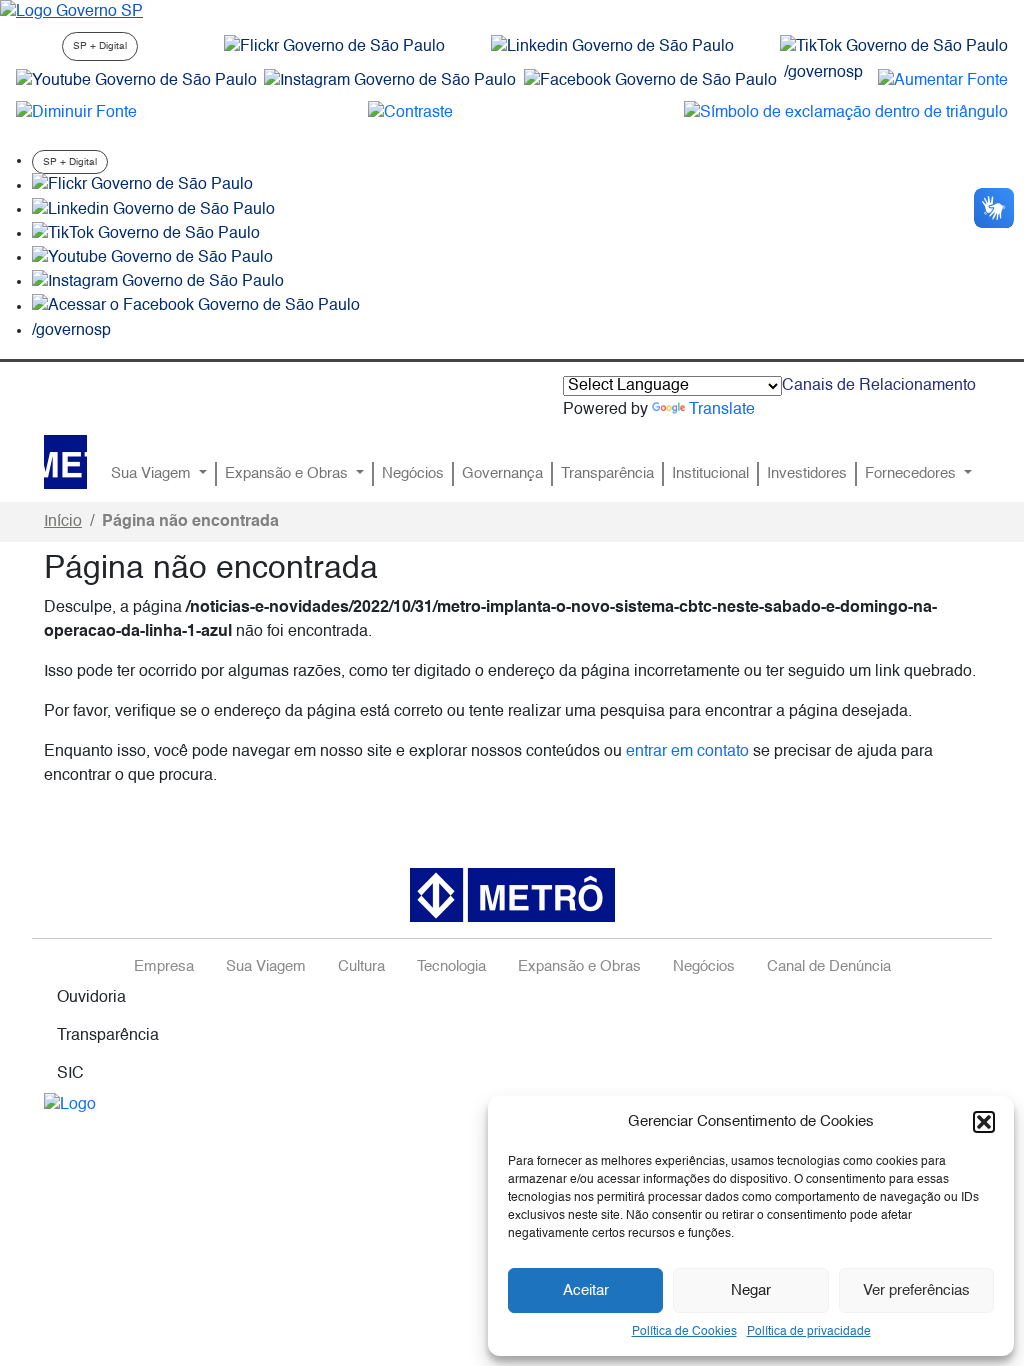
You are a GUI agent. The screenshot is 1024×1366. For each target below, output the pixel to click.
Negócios (413, 474)
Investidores (807, 474)
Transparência (607, 474)
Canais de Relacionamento (879, 386)
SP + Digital (100, 46)
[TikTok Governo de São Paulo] (146, 234)
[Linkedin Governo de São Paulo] (153, 210)
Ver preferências (916, 1290)
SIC (70, 1074)
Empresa (164, 967)
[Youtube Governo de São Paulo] (152, 258)
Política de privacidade (809, 1332)
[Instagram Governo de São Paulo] (390, 81)
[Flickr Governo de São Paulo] (142, 186)
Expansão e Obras (288, 474)
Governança (502, 474)
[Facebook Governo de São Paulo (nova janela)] (650, 81)
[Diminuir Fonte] (76, 113)
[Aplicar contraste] (410, 113)
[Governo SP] (71, 12)
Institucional (710, 474)
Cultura (361, 967)
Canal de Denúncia (829, 967)
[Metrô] (65, 462)
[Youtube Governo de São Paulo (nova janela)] (136, 81)
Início (63, 522)
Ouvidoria (91, 998)
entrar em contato (687, 752)
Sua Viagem (153, 474)
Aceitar (586, 1290)
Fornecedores (912, 474)
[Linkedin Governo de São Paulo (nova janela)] (612, 47)
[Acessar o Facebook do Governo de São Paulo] (196, 307)
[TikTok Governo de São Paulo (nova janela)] (894, 47)
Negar (751, 1290)
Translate (722, 410)
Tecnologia (451, 967)
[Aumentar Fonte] (943, 81)
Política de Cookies (684, 1332)
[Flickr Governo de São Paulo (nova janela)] (334, 47)
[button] (984, 1122)
